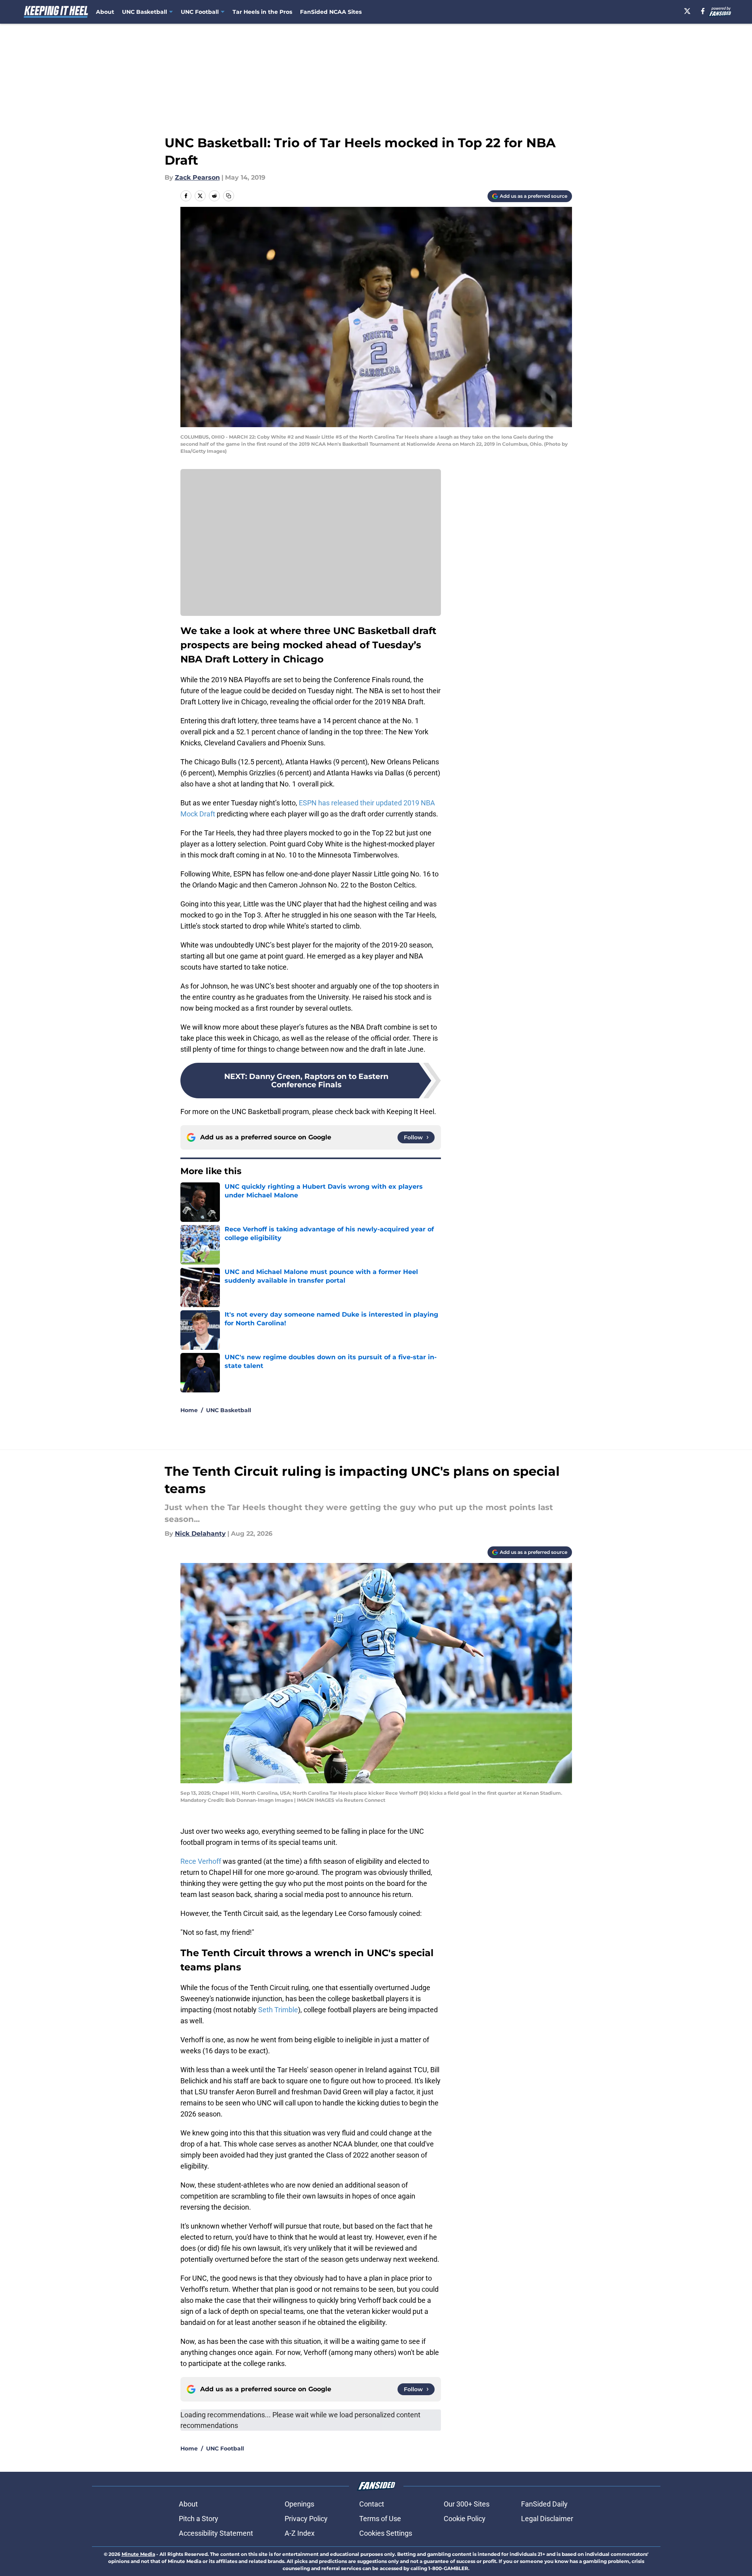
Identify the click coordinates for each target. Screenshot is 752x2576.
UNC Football (225, 2448)
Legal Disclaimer (547, 2519)
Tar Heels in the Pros (262, 12)
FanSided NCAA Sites (331, 12)
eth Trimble (280, 2010)
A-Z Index (300, 2533)
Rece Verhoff (202, 1861)
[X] (687, 11)
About (105, 12)
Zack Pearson (197, 177)
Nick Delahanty (200, 1534)
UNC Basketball (229, 1410)
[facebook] (703, 11)
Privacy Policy (306, 2519)
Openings (299, 2504)
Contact (372, 2504)
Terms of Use (380, 2519)
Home (189, 1410)
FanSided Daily (544, 2504)
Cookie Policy (465, 2519)
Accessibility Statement (216, 2533)
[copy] (229, 196)
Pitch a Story (199, 2519)
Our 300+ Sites (467, 2504)
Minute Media (138, 2554)
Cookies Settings (386, 2533)
